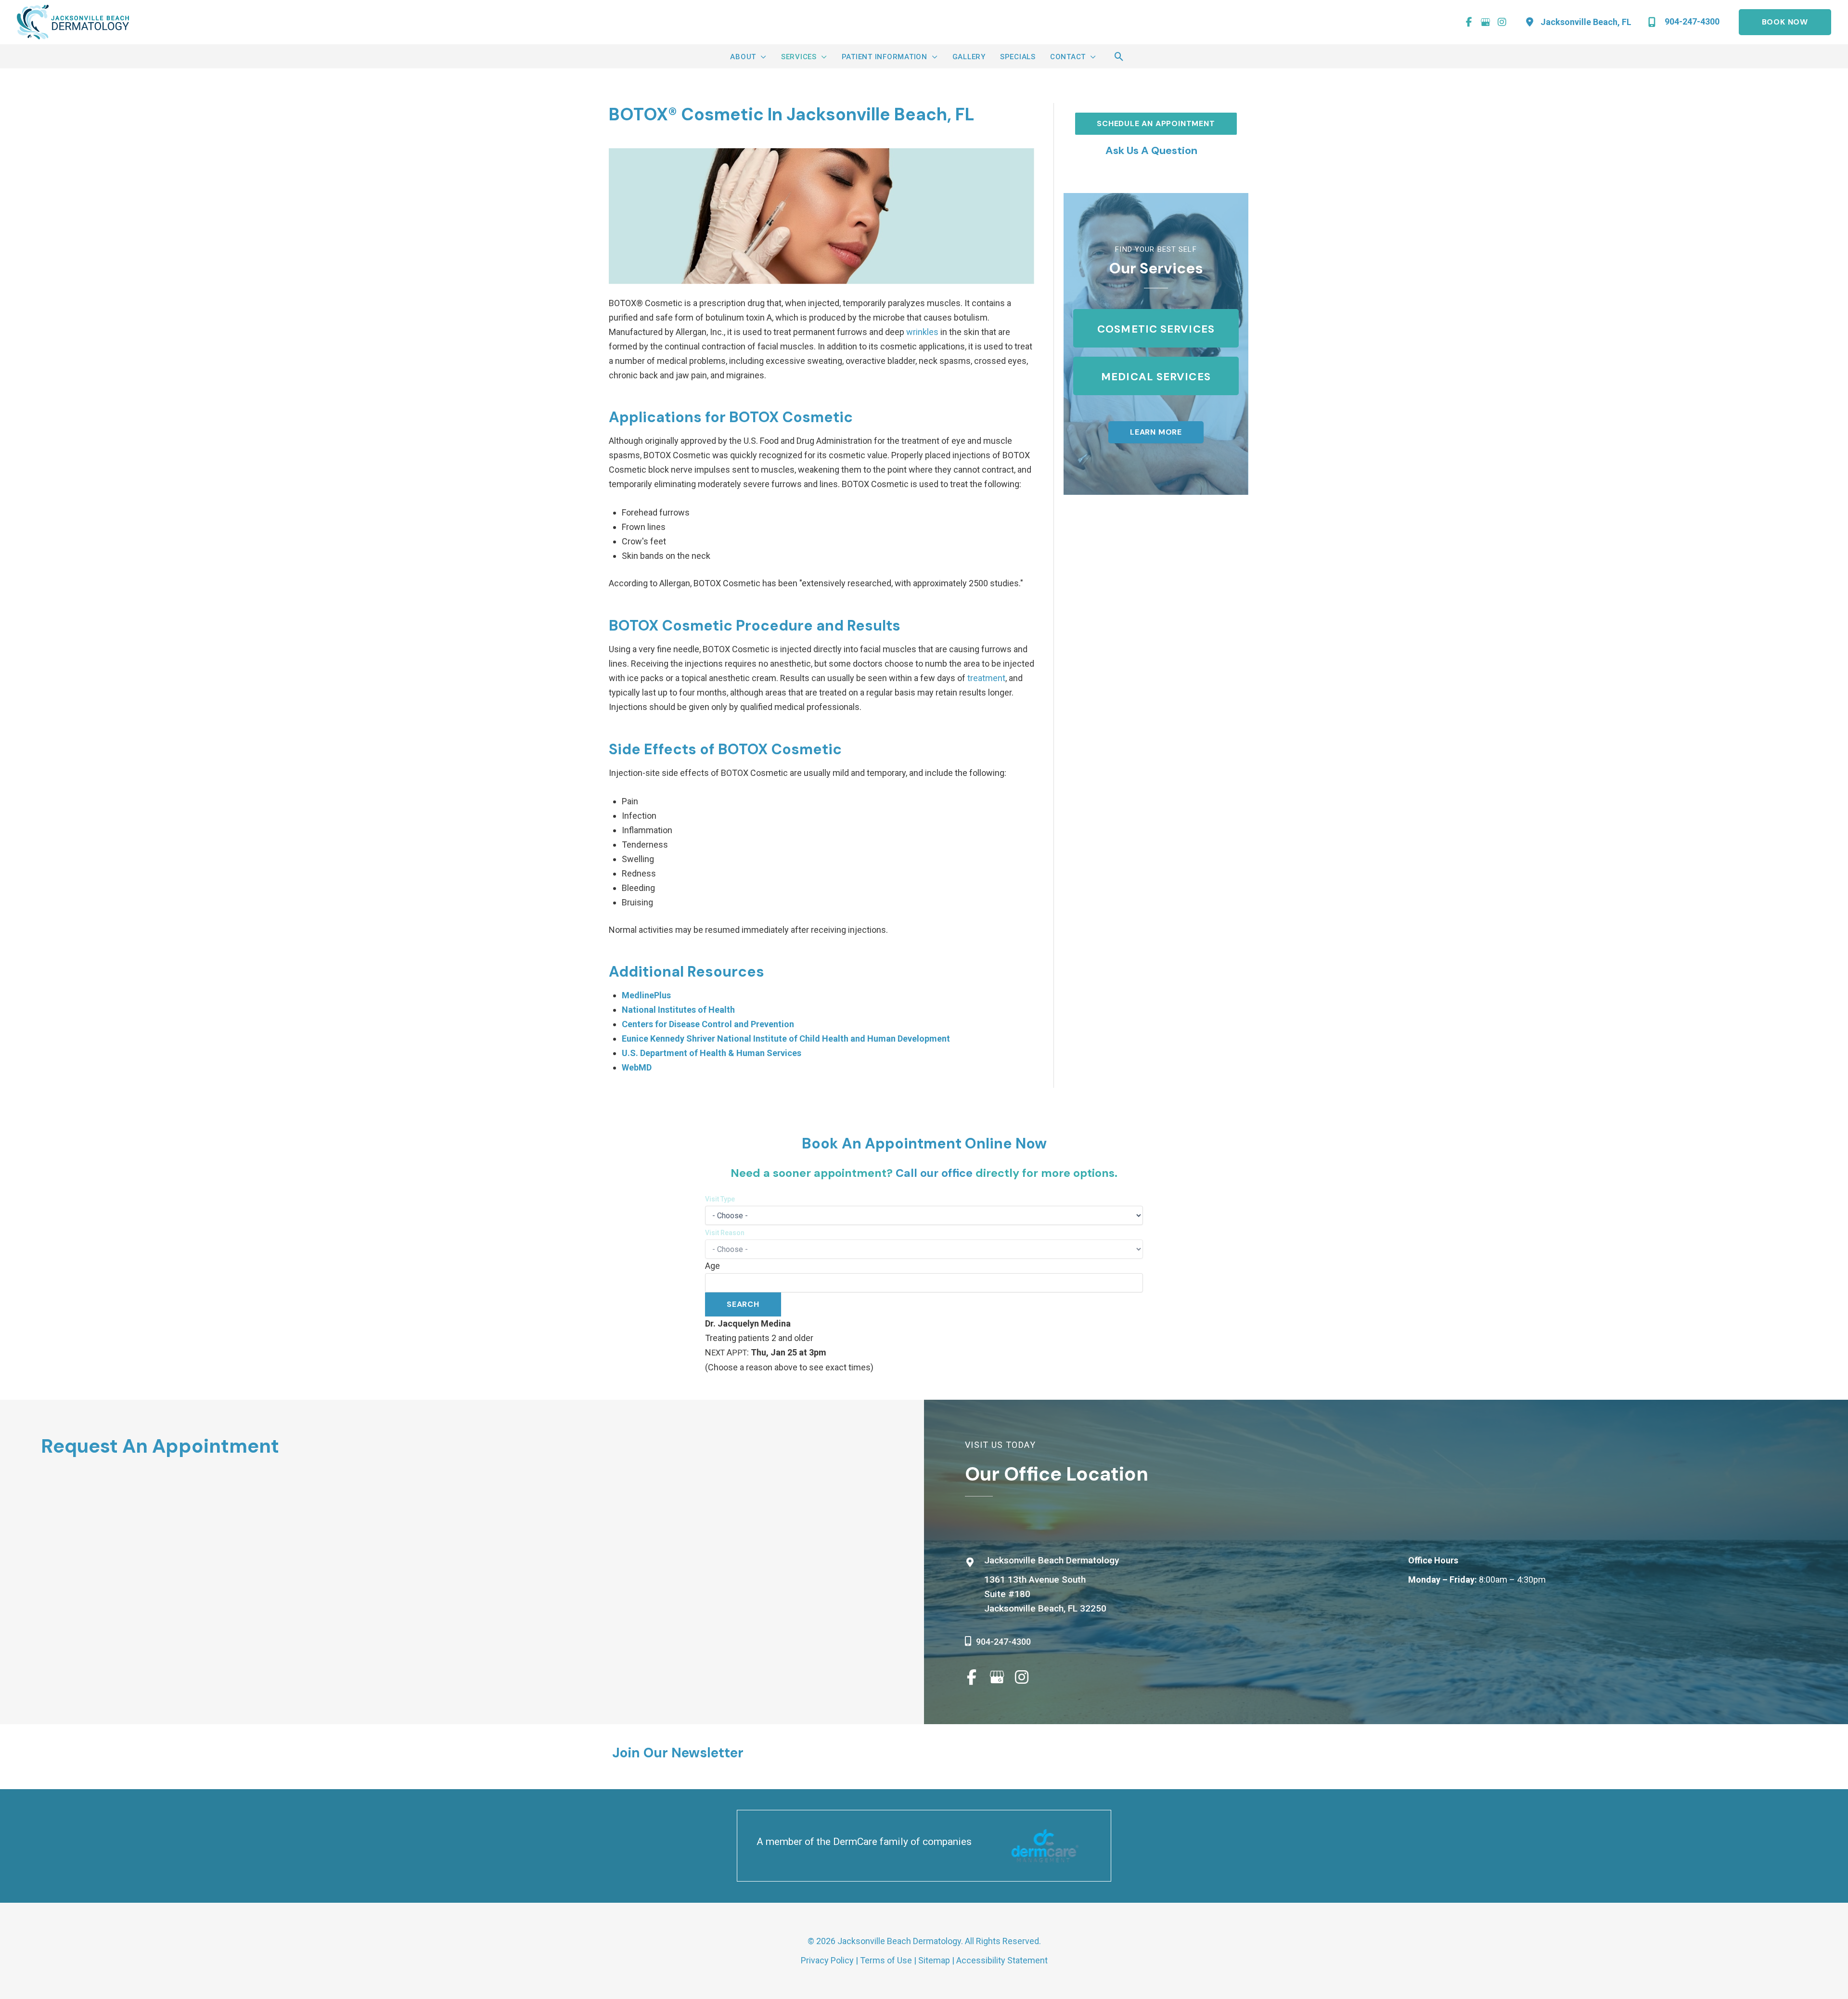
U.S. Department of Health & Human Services (712, 1053)
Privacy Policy (827, 1960)
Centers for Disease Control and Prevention (708, 1024)
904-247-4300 (1003, 1642)
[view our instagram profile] (1502, 22)
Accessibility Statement (1002, 1960)
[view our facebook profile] (1469, 22)
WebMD (637, 1067)
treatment (986, 678)
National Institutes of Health (678, 1010)
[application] (761, 57)
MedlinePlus (646, 995)
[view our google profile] (1486, 22)
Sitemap (934, 1960)
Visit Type (720, 1199)
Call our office (934, 1173)
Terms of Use (886, 1960)
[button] (1780, 22)
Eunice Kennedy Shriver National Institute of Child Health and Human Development (786, 1038)
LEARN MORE (1156, 432)
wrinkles (922, 332)
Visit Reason (725, 1233)
